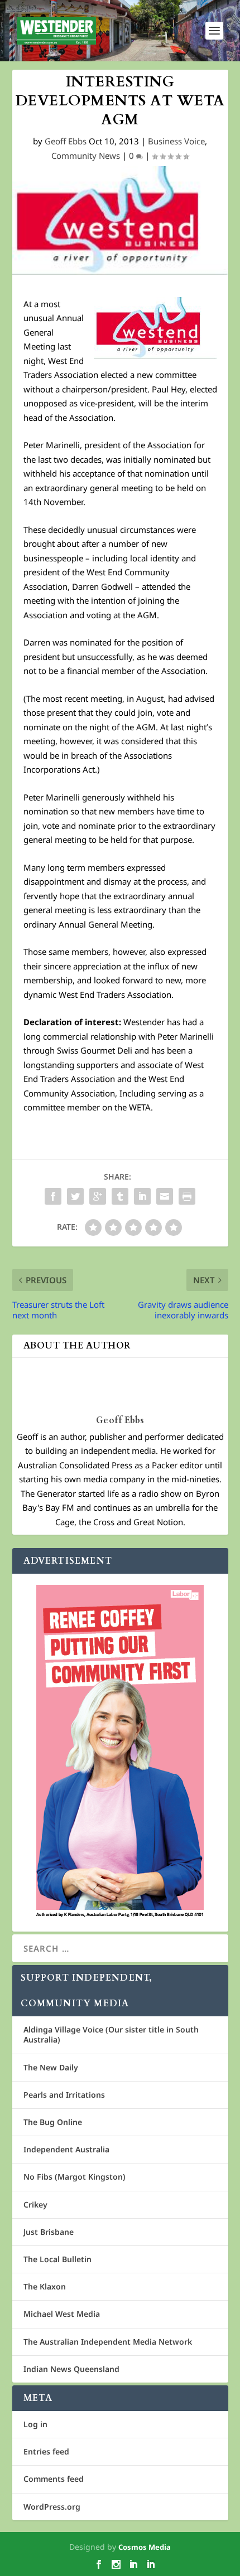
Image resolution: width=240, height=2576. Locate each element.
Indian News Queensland (71, 2369)
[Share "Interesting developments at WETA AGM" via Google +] (98, 1196)
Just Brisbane (49, 2232)
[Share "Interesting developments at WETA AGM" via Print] (187, 1196)
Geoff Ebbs (66, 141)
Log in (35, 2424)
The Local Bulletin (57, 2259)
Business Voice (176, 141)
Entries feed (46, 2451)
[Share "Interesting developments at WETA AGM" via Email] (165, 1196)
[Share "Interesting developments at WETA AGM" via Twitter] (75, 1196)
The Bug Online (53, 2122)
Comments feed (54, 2479)
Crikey (35, 2204)
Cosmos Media (145, 2547)
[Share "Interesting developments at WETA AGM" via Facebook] (53, 1196)
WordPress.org (52, 2507)
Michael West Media (62, 2314)
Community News (86, 156)
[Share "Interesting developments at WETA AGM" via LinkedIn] (142, 1196)
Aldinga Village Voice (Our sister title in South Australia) (111, 2034)
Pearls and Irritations (64, 2095)
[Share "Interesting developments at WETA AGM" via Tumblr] (120, 1196)
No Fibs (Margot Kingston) (75, 2177)
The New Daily (51, 2067)
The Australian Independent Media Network (108, 2342)
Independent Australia (66, 2149)
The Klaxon (45, 2286)
